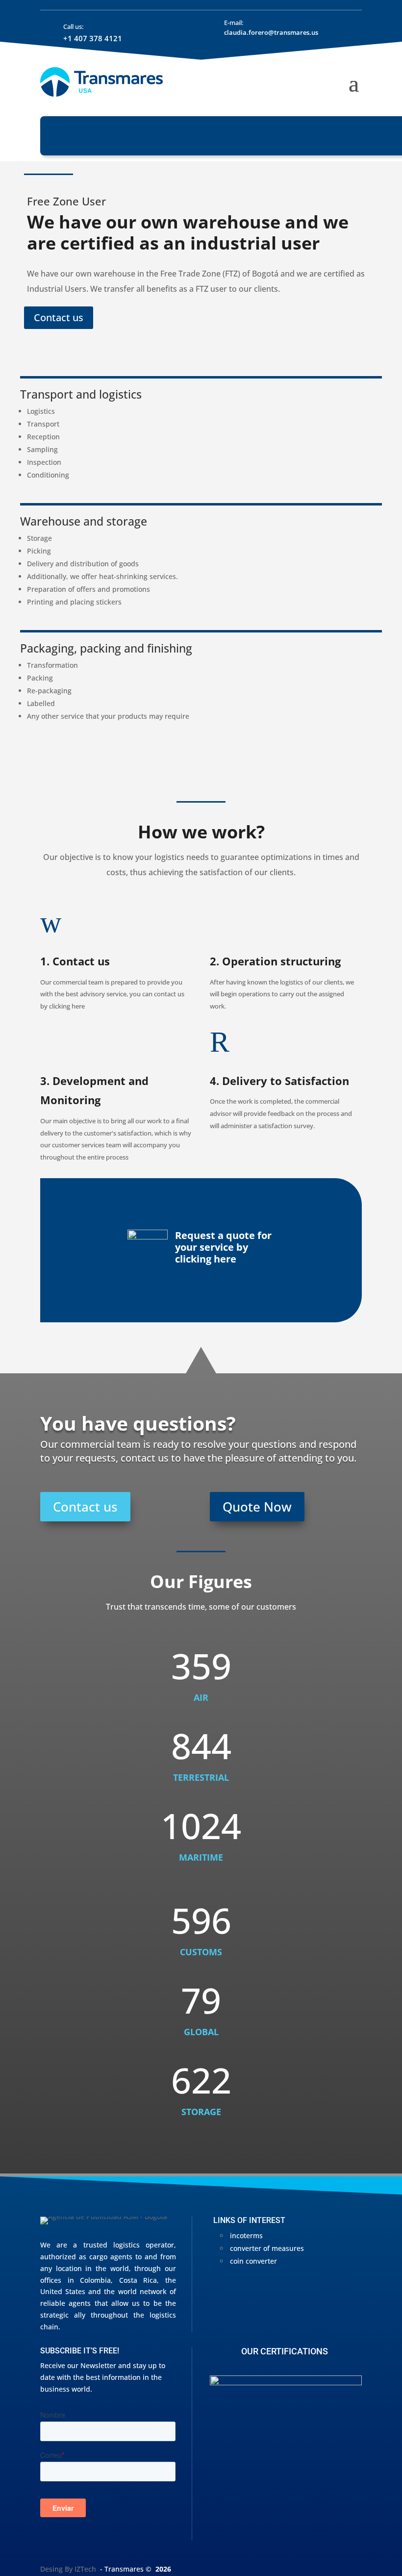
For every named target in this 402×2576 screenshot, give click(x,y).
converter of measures (267, 2248)
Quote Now (257, 1507)
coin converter (253, 2261)
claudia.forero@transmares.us (271, 32)
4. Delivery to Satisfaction (279, 1081)
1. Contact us (75, 961)
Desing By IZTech (68, 2569)
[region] (286, 2458)
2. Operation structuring (275, 961)
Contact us (59, 317)
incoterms (246, 2235)
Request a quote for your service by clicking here (223, 1247)
